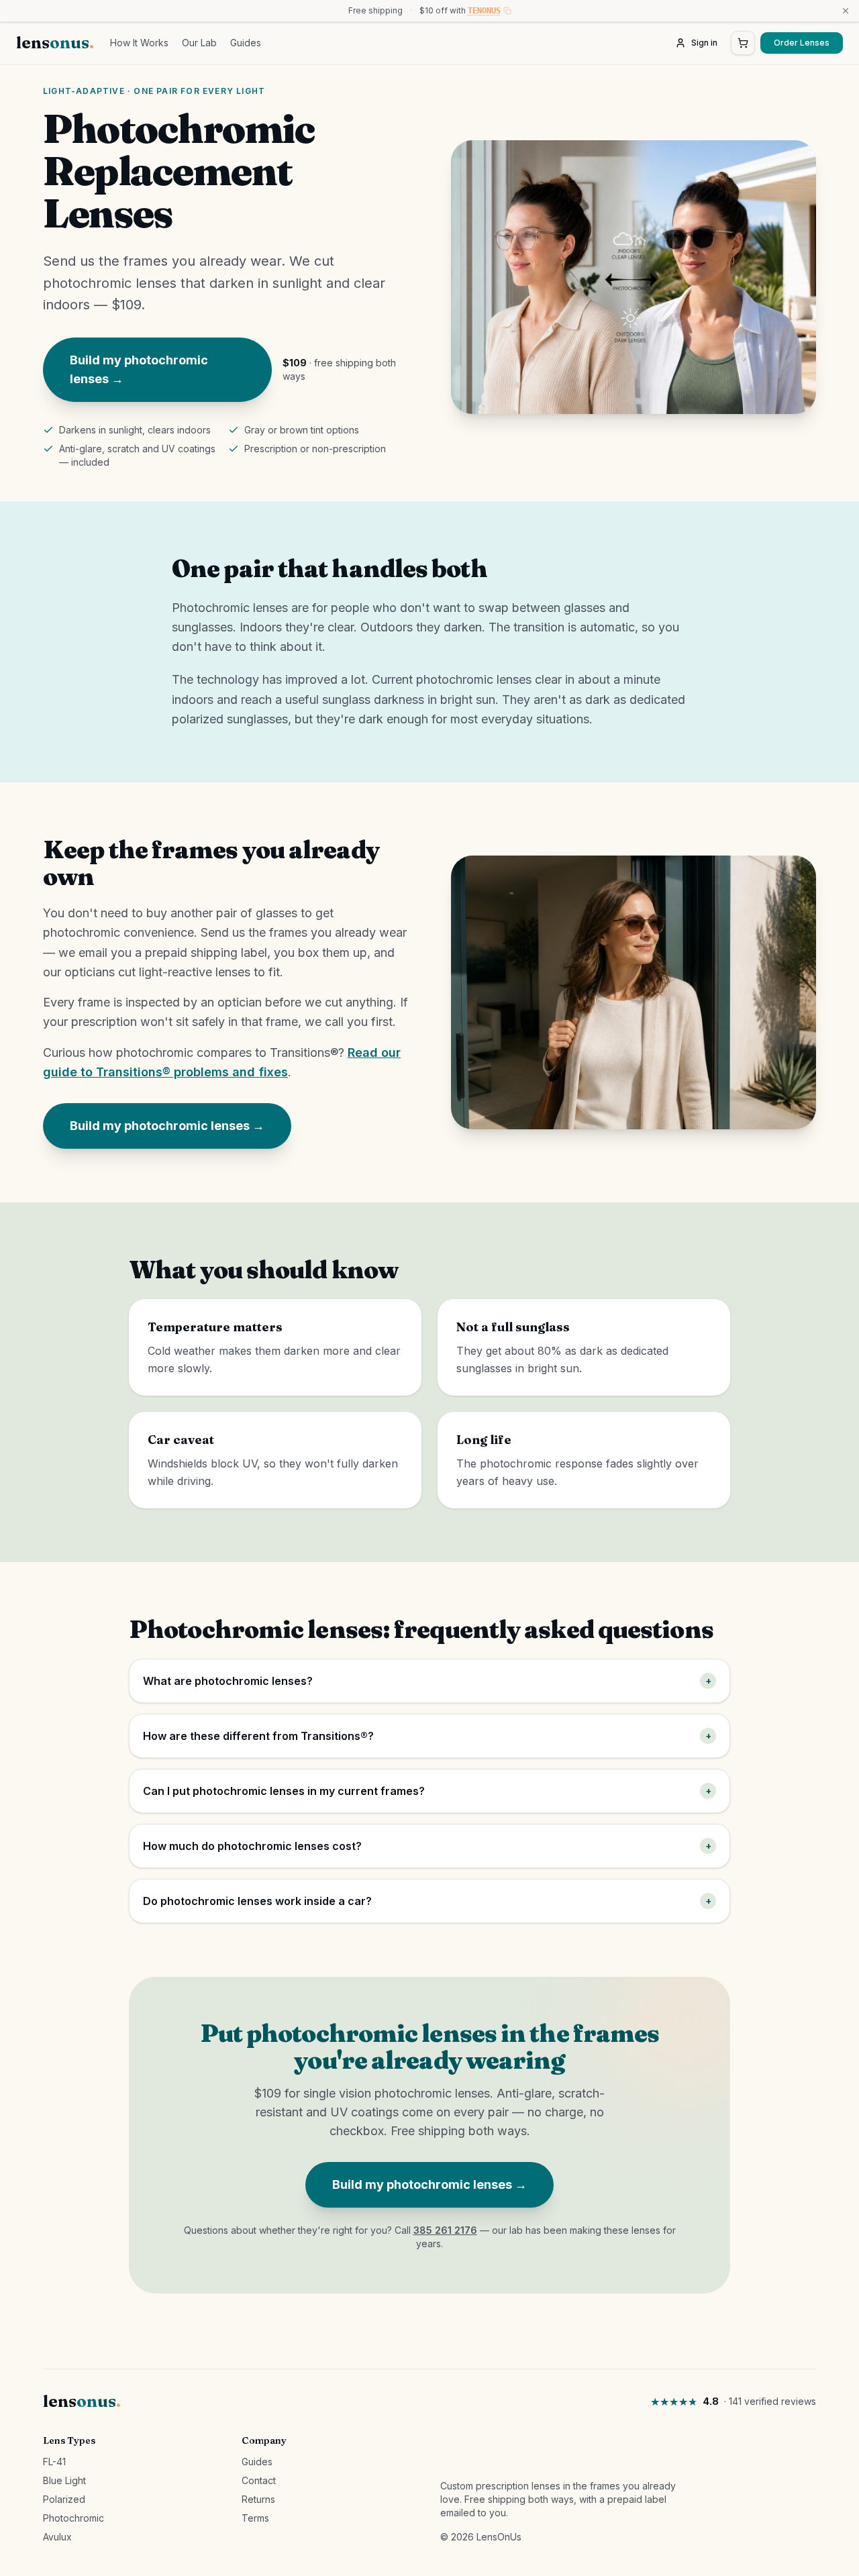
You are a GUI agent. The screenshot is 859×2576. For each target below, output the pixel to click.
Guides (246, 43)
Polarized (64, 2499)
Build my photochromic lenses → (139, 369)
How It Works (139, 43)
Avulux (57, 2537)
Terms (255, 2518)
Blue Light (64, 2480)
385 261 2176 (445, 2230)
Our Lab (199, 43)
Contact (259, 2480)
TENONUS (484, 11)
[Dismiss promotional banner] (846, 11)
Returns (258, 2499)
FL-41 (54, 2462)
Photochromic (73, 2518)
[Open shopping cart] (743, 43)
